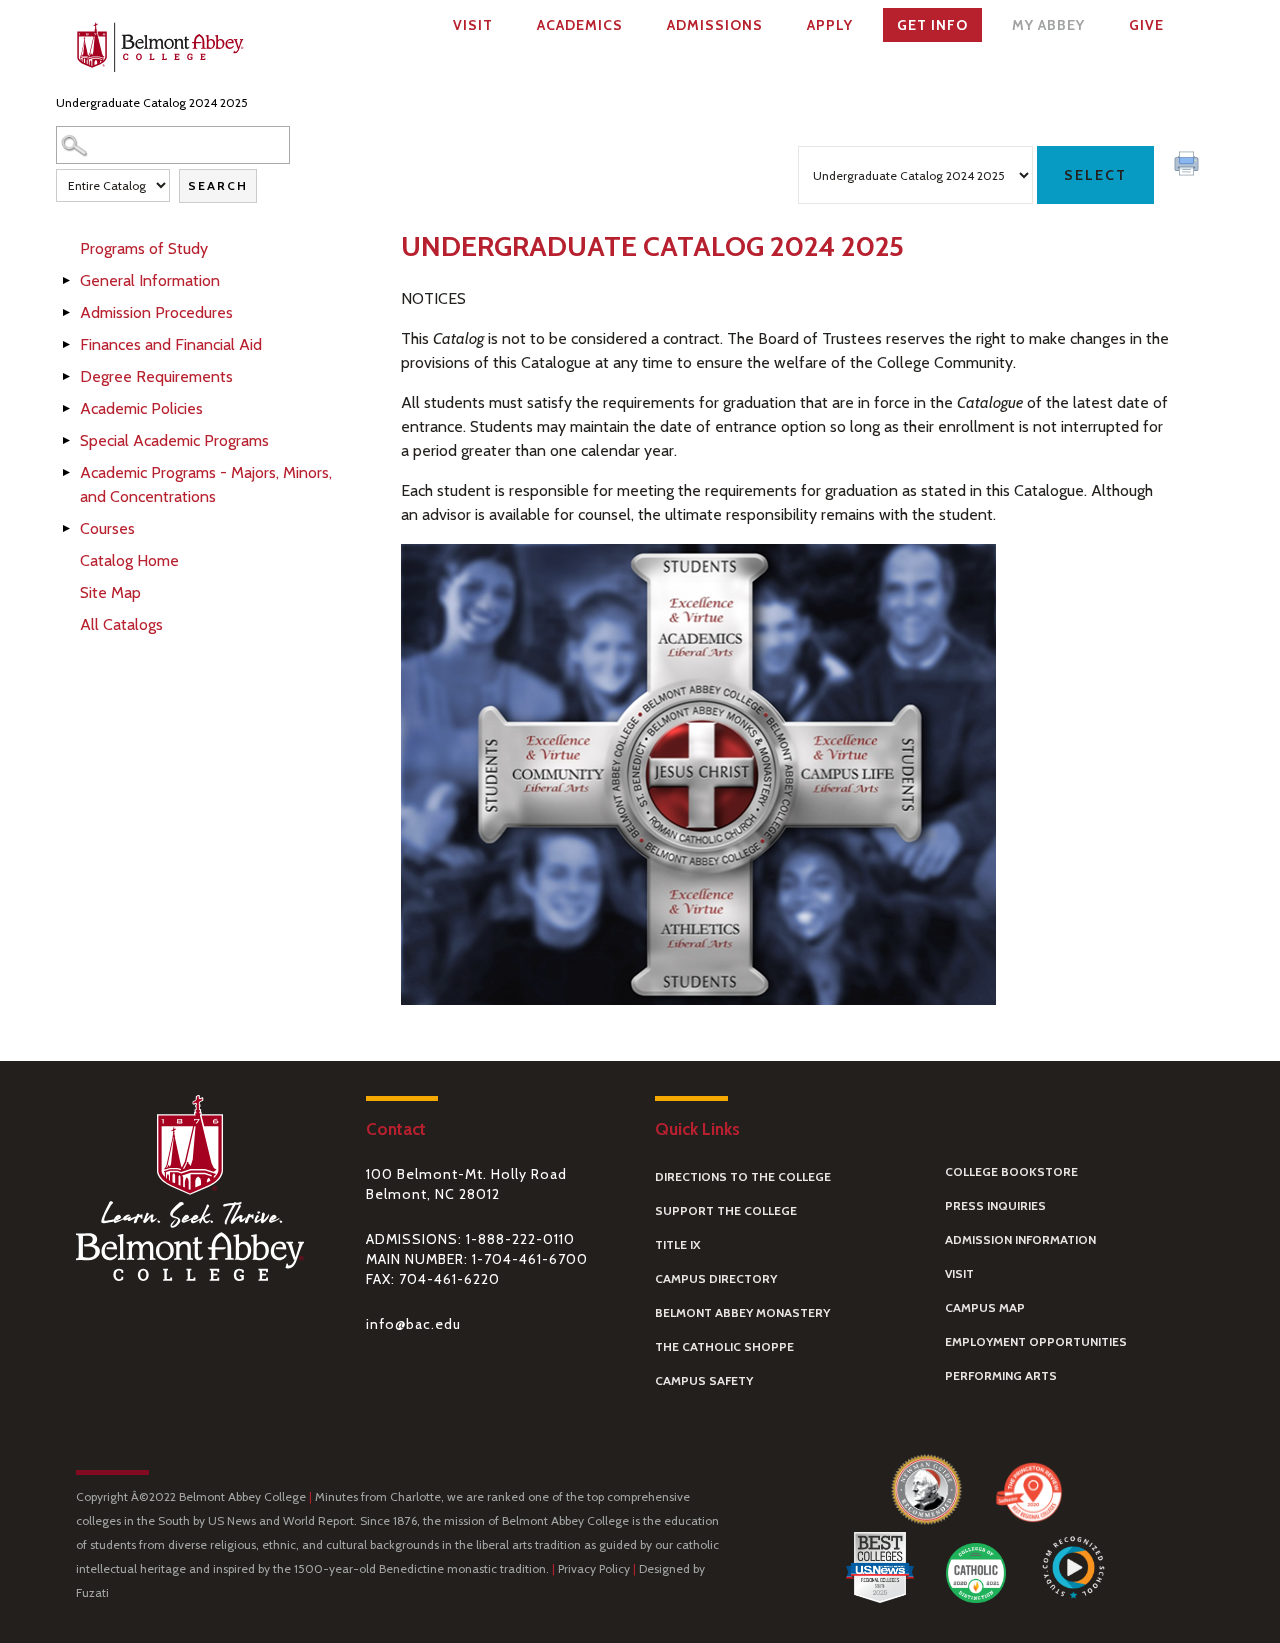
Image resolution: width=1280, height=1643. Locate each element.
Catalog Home (129, 560)
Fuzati (92, 1592)
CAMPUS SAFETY (704, 1380)
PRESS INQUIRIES (995, 1205)
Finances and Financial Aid (171, 344)
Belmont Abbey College (160, 51)
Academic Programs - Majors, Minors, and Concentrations (206, 484)
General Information (150, 280)
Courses (107, 528)
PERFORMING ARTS (1001, 1375)
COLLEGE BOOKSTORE (1011, 1171)
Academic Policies (141, 408)
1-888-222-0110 (520, 1239)
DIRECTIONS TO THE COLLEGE (743, 1176)
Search (218, 185)
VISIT (959, 1273)
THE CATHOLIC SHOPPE (724, 1346)
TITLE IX (678, 1244)
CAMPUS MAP (985, 1307)
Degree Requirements (156, 376)
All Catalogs (121, 624)
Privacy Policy (594, 1568)
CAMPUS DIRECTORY (716, 1278)
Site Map (110, 592)
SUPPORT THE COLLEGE (726, 1210)
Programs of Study (144, 248)
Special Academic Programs (174, 440)
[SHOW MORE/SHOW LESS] (66, 282)
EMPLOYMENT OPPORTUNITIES (1036, 1341)
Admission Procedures (156, 312)
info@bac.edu (413, 1324)
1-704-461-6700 (530, 1259)
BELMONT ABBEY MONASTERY (742, 1312)
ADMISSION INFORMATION (1020, 1239)
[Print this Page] (1189, 166)
